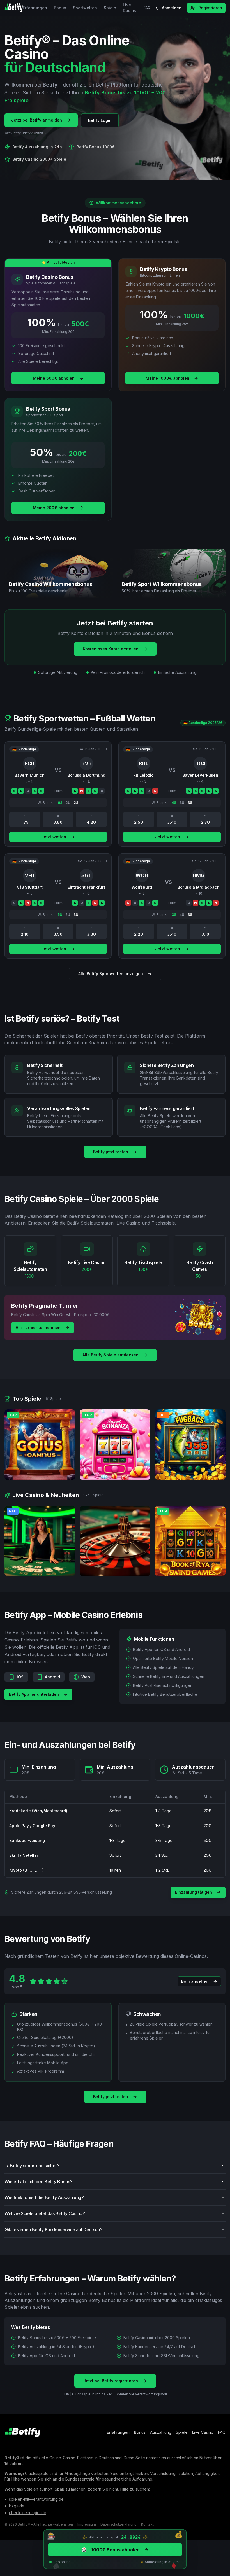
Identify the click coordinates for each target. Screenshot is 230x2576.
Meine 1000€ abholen (167, 378)
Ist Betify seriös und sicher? (32, 2166)
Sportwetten (85, 8)
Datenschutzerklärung (119, 2524)
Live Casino (130, 8)
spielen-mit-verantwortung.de (36, 2499)
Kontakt (147, 2524)
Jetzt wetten (54, 837)
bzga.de (17, 2506)
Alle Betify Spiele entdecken (111, 1355)
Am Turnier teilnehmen (38, 1327)
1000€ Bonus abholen (111, 2550)
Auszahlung (161, 2432)
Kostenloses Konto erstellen (111, 649)
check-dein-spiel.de (28, 2513)
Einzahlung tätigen (194, 1892)
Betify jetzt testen (111, 1152)
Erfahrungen (35, 8)
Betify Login (100, 120)
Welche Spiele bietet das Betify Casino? (45, 2213)
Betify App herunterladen (34, 1694)
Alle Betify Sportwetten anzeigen (111, 974)
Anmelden (172, 8)
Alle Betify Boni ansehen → (26, 133)
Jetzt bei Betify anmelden (37, 120)
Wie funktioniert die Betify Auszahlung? (44, 2197)
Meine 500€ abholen (54, 378)
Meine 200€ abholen (54, 508)
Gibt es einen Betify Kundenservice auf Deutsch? (53, 2229)
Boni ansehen (195, 1981)
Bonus (60, 8)
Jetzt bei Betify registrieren (111, 2381)
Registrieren (210, 8)
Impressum (87, 2524)
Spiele (110, 8)
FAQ (147, 8)
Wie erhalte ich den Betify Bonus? (38, 2182)
